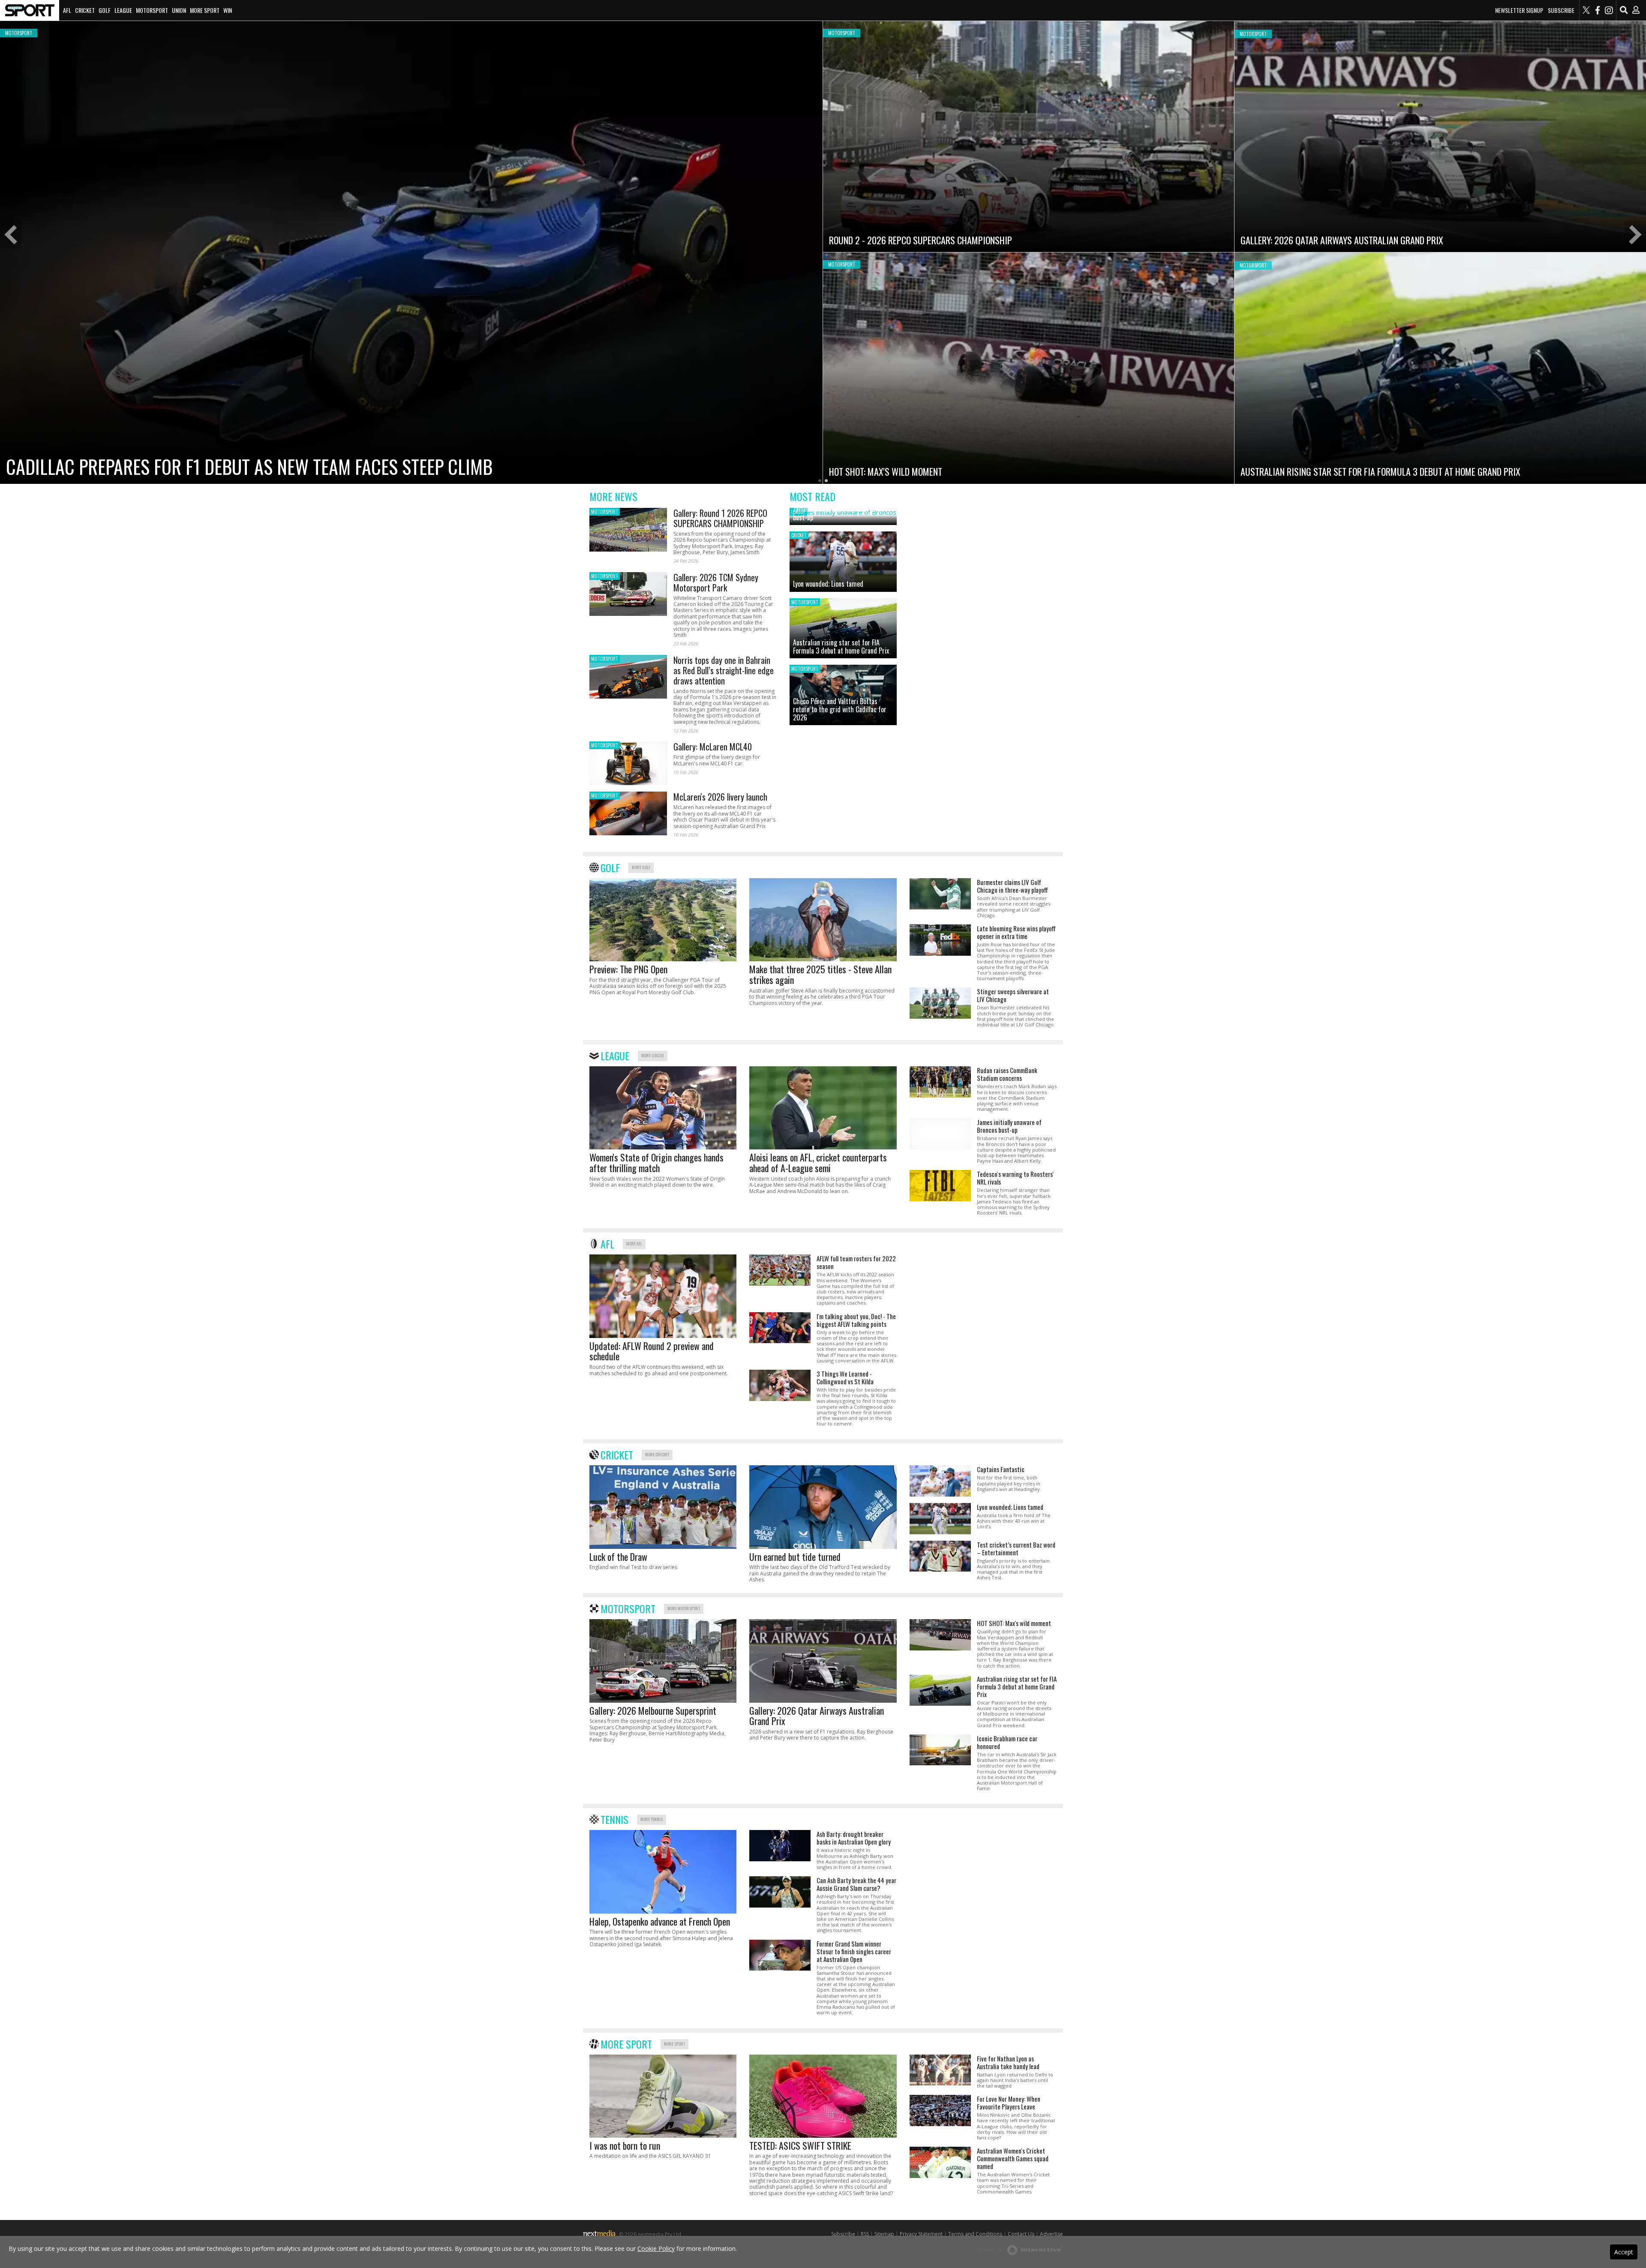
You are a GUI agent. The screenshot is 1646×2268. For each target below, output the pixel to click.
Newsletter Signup (1519, 10)
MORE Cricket (657, 1454)
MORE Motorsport (684, 1608)
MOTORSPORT (605, 512)
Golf (105, 10)
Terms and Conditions (975, 2234)
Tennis (614, 1819)
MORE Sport (674, 2044)
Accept (1624, 2252)
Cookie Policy (656, 2248)
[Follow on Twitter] (1586, 10)
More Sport (205, 10)
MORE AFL (634, 1243)
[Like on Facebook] (1598, 10)
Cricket (85, 10)
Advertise (1051, 2234)
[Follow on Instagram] (1609, 10)
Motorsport (152, 10)
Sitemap (884, 2234)
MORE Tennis (652, 1819)
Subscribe (1561, 10)
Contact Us (1021, 2234)
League (123, 10)
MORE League (653, 1055)
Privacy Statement (921, 2234)
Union (179, 10)
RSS (865, 2234)
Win (228, 10)
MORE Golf (641, 867)
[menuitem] (30, 10)
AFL (67, 10)
